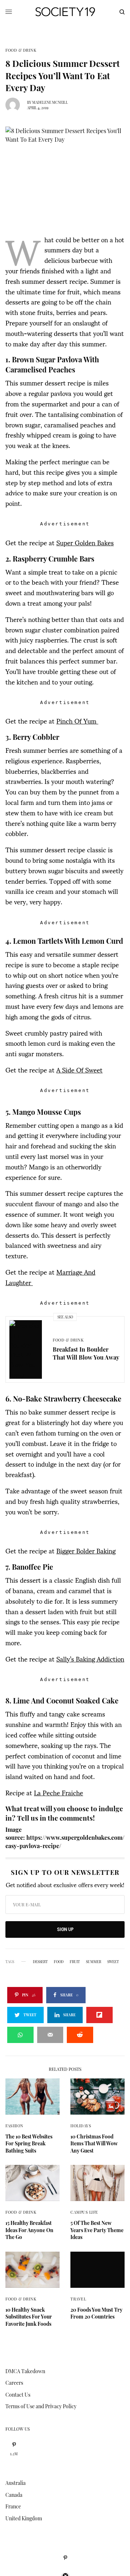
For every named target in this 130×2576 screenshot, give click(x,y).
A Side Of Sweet (79, 1069)
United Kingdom (24, 2518)
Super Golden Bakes (85, 542)
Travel (78, 2299)
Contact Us (18, 2395)
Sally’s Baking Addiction (90, 1658)
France (13, 2506)
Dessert (40, 1962)
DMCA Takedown (25, 2371)
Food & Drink (21, 50)
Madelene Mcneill (50, 102)
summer (94, 1962)
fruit (75, 1962)
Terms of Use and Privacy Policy (41, 2406)
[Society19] (65, 12)
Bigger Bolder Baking (86, 1550)
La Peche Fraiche (58, 1792)
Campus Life (84, 2212)
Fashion (14, 2126)
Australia (16, 2483)
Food (59, 1962)
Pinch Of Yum (77, 720)
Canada (14, 2495)
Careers (14, 2383)
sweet (113, 1962)
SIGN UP (65, 1929)
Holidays (81, 2126)
